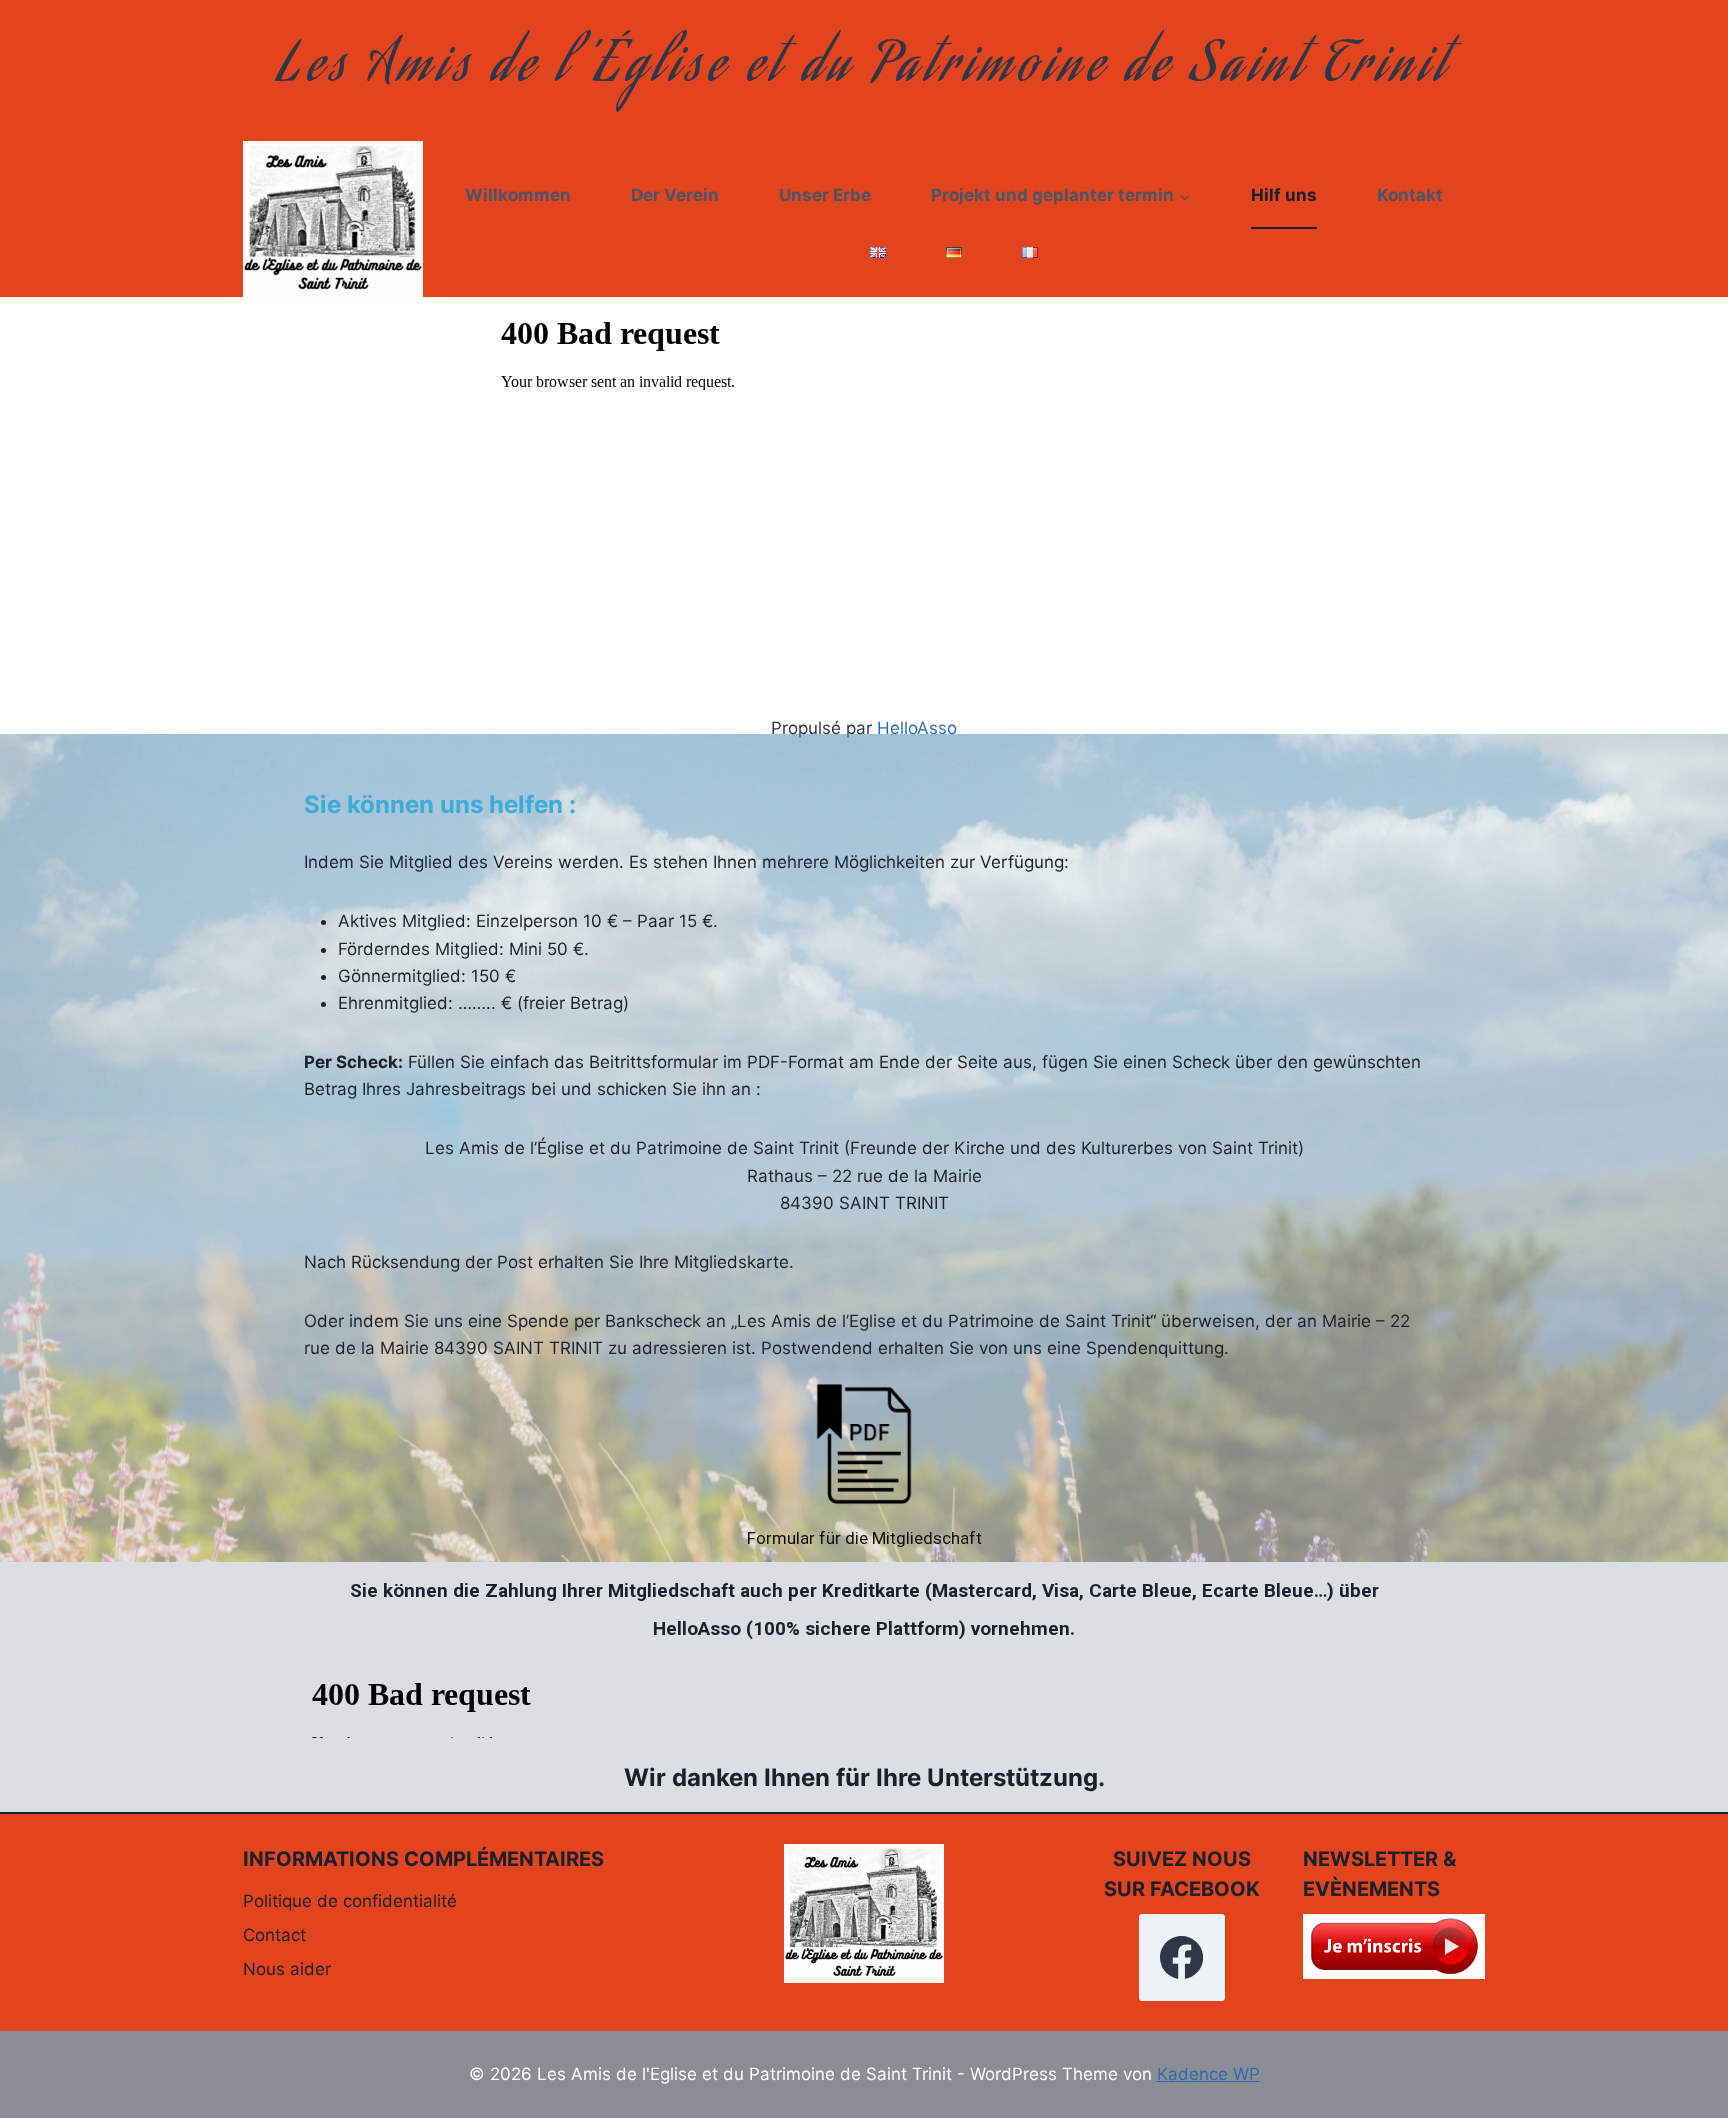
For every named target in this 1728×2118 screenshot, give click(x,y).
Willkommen (518, 195)
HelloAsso (917, 728)
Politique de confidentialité (350, 1901)
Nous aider (287, 1969)
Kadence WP (1208, 2074)
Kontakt (1410, 195)
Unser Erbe (825, 195)
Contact (274, 1935)
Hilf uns (1284, 195)
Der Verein (675, 195)
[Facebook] (1182, 1957)
